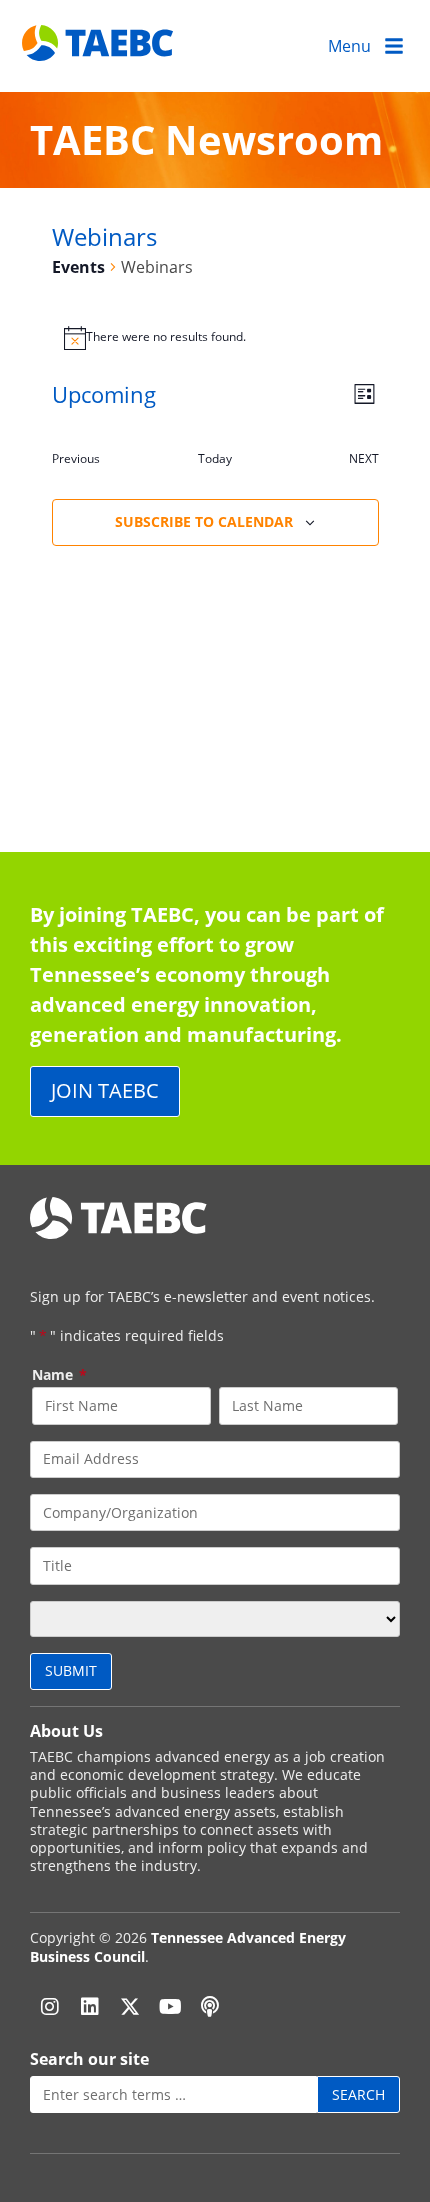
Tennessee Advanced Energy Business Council (188, 1946)
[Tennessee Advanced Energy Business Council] (99, 45)
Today (215, 459)
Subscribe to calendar (204, 521)
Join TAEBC (105, 1090)
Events (78, 267)
